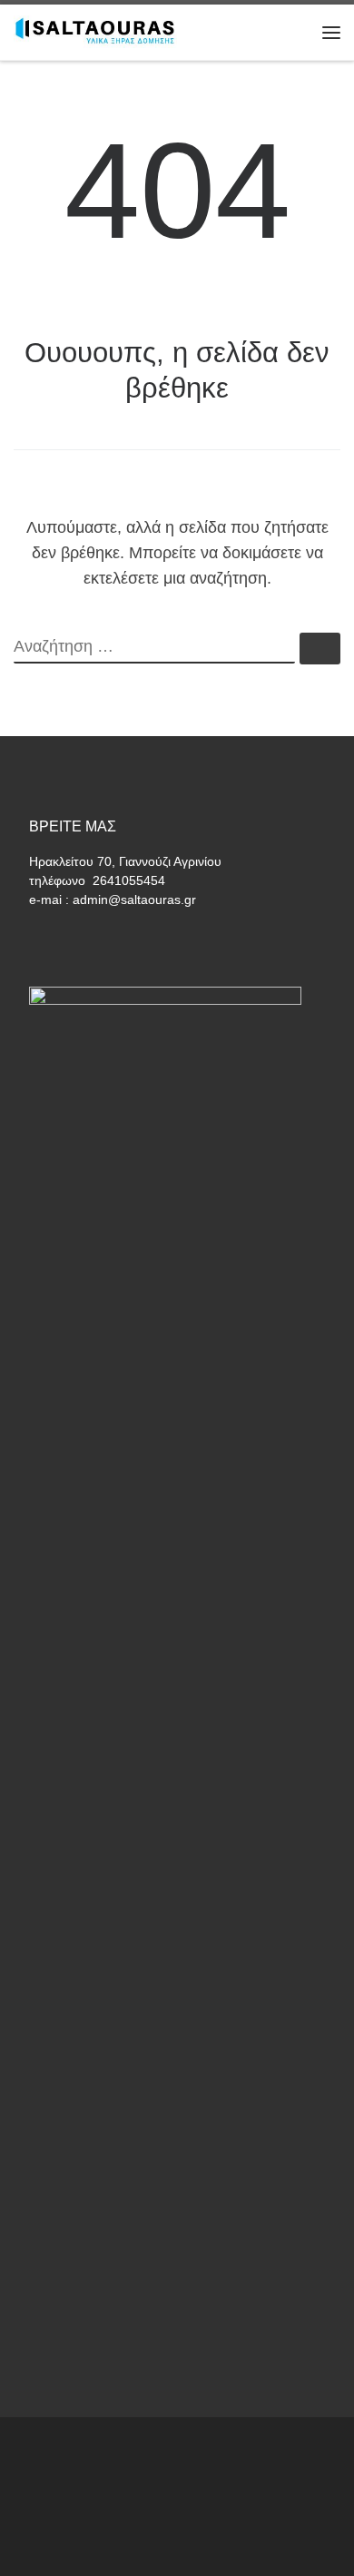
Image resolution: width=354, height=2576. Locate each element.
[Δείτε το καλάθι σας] (295, 32)
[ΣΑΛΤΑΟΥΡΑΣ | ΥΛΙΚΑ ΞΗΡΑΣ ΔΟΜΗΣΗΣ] (95, 30)
